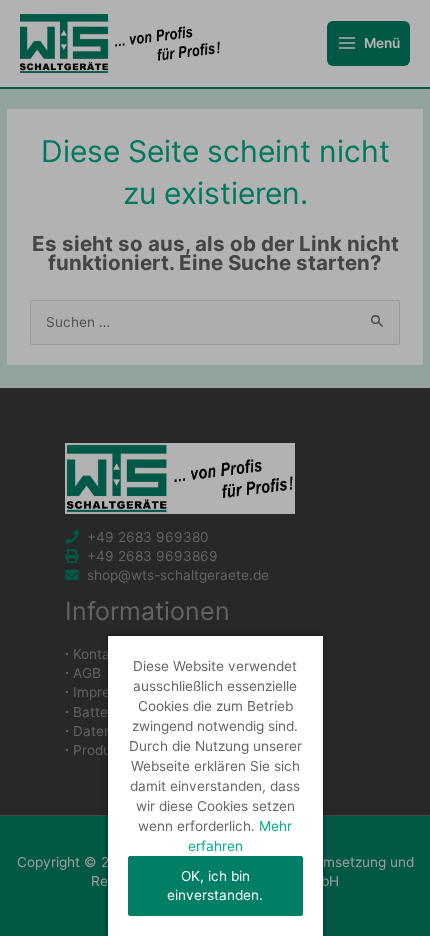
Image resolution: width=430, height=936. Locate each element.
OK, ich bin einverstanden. (215, 885)
